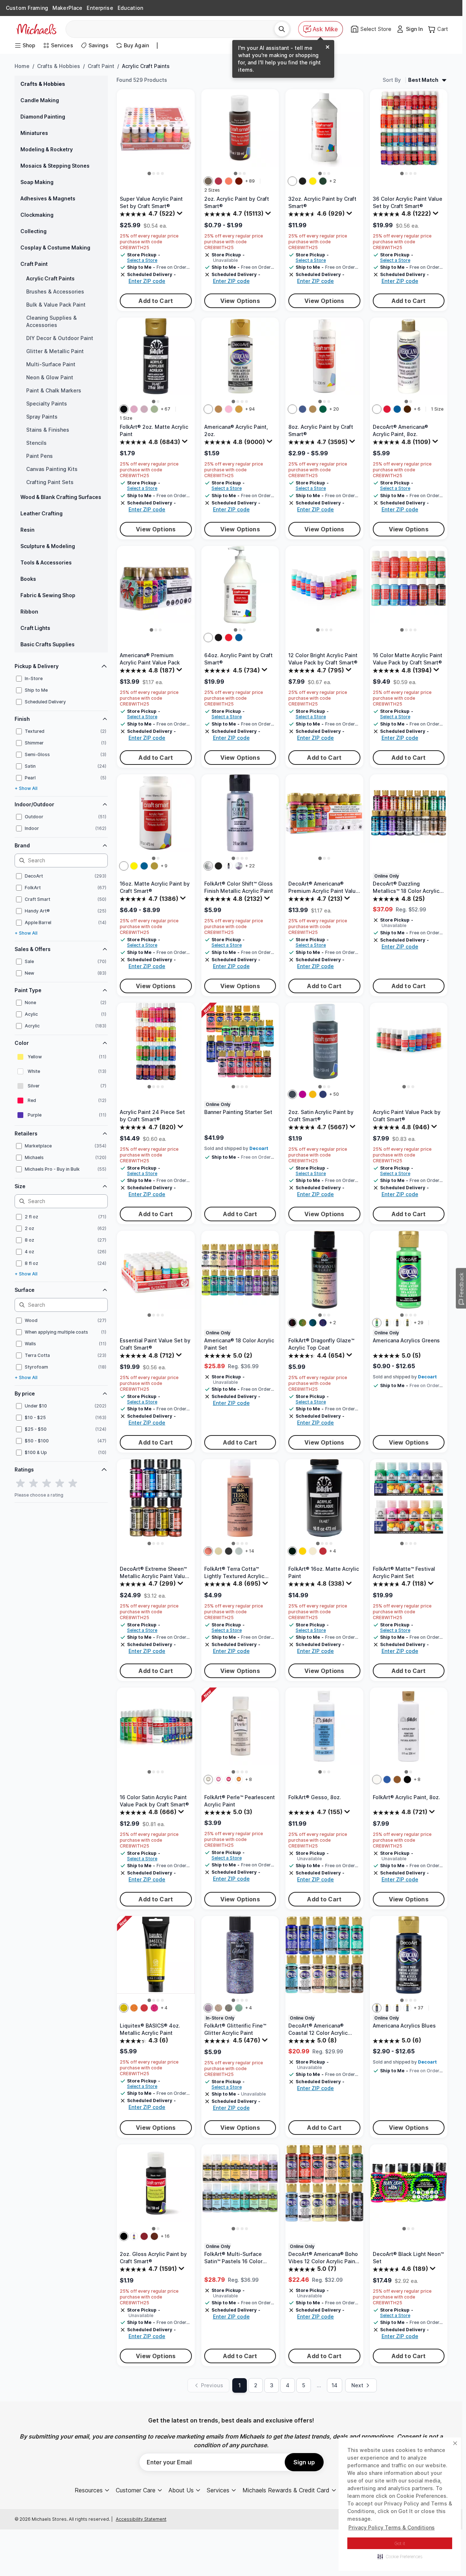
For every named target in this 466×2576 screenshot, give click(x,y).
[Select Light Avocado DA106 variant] (387, 1323)
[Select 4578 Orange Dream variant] (239, 1780)
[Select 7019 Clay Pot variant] (208, 1551)
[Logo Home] (36, 29)
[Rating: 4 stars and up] (60, 1483)
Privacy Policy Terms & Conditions (392, 2527)
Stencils (36, 443)
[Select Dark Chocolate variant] (407, 409)
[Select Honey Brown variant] (218, 409)
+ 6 (417, 409)
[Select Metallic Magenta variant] (154, 2008)
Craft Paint (101, 66)
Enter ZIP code (147, 281)
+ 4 (333, 1551)
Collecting (33, 231)
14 (335, 2385)
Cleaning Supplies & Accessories (52, 321)
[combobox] (173, 29)
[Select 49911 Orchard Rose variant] (144, 409)
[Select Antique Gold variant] (239, 409)
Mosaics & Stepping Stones (55, 166)
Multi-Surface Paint (51, 364)
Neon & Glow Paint (50, 377)
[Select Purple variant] (134, 2236)
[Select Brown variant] (154, 2236)
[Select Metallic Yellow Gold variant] (124, 2008)
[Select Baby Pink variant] (229, 409)
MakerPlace (67, 8)
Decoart (259, 1148)
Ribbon (29, 612)
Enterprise (100, 8)
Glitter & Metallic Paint (55, 351)
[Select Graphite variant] (292, 1094)
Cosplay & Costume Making (55, 247)
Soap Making (37, 182)
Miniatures (34, 133)
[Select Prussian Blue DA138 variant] (387, 2008)
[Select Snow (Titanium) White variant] (208, 409)
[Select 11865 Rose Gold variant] (218, 2008)
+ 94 (250, 409)
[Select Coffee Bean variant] (397, 1780)
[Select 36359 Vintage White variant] (313, 1551)
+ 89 (250, 181)
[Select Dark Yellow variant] (313, 1094)
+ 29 (418, 1323)
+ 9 (164, 866)
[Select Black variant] (303, 181)
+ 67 (165, 409)
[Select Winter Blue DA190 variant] (407, 2008)
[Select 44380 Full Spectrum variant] (292, 1323)
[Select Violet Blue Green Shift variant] (313, 1323)
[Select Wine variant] (239, 181)
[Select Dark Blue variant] (303, 409)
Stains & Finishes (48, 430)
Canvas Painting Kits (52, 469)
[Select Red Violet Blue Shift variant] (323, 1323)
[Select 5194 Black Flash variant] (218, 866)
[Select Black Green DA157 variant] (397, 1323)
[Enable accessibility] (450, 2560)
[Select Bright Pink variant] (303, 1094)
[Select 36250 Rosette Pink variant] (134, 409)
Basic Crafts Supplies (48, 644)
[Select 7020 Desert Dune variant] (218, 1551)
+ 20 (334, 409)
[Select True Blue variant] (397, 409)
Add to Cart (156, 301)
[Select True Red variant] (387, 409)
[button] (400, 2556)
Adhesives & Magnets (48, 198)
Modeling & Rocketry (47, 149)
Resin (27, 530)
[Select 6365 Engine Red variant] (323, 1551)
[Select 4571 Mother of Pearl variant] (208, 1780)
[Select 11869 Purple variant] (208, 2008)
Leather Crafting (42, 513)
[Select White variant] (292, 181)
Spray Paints (42, 417)
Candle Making (40, 100)
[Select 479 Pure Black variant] (124, 409)
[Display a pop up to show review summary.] (181, 215)
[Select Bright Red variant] (229, 638)
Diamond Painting (43, 117)
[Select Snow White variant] (377, 409)
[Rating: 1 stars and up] (20, 1483)
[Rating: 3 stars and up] (47, 1483)
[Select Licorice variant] (407, 1780)
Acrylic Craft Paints (50, 278)
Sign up (304, 2462)
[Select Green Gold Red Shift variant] (303, 1323)
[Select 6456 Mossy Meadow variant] (154, 409)
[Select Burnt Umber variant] (208, 181)
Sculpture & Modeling (48, 546)
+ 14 (250, 1551)
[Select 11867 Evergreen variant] (239, 2008)
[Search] (282, 29)
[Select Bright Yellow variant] (313, 181)
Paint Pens (40, 456)
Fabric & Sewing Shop (48, 595)
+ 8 (248, 1779)
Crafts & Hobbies (59, 66)
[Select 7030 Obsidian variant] (229, 1551)
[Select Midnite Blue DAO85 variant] (377, 2008)
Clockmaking (37, 215)
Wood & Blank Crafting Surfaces (61, 497)
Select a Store (142, 260)
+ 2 (333, 181)
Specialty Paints (47, 404)
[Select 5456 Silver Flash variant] (208, 866)
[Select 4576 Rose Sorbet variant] (229, 1780)
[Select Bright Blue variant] (239, 638)
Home (22, 66)
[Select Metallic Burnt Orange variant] (134, 2008)
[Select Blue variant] (387, 1780)
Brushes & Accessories (55, 291)
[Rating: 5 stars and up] (73, 1483)
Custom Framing (27, 8)
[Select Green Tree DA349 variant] (377, 1323)
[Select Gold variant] (313, 409)
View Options (240, 301)
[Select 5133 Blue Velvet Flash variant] (229, 866)
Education (130, 8)
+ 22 (250, 866)
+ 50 (334, 1094)
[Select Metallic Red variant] (144, 2008)
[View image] (149, 173)
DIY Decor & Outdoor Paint (60, 338)
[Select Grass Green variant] (323, 181)
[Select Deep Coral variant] (229, 181)
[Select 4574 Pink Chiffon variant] (218, 1780)
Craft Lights (35, 628)
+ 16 (165, 2236)
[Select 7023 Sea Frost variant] (239, 1551)
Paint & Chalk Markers (54, 390)
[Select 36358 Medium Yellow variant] (303, 1551)
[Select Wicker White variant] (377, 1780)
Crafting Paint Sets (50, 482)
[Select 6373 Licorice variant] (292, 1551)
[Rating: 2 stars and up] (33, 1483)
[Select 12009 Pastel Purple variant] (239, 866)
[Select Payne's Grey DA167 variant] (397, 2008)
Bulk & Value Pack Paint (56, 305)
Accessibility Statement (141, 2519)
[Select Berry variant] (218, 181)
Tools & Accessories (46, 562)
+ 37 (418, 2008)
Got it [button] (400, 2543)
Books (28, 579)
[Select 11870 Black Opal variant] (229, 2008)
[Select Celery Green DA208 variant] (407, 1323)
